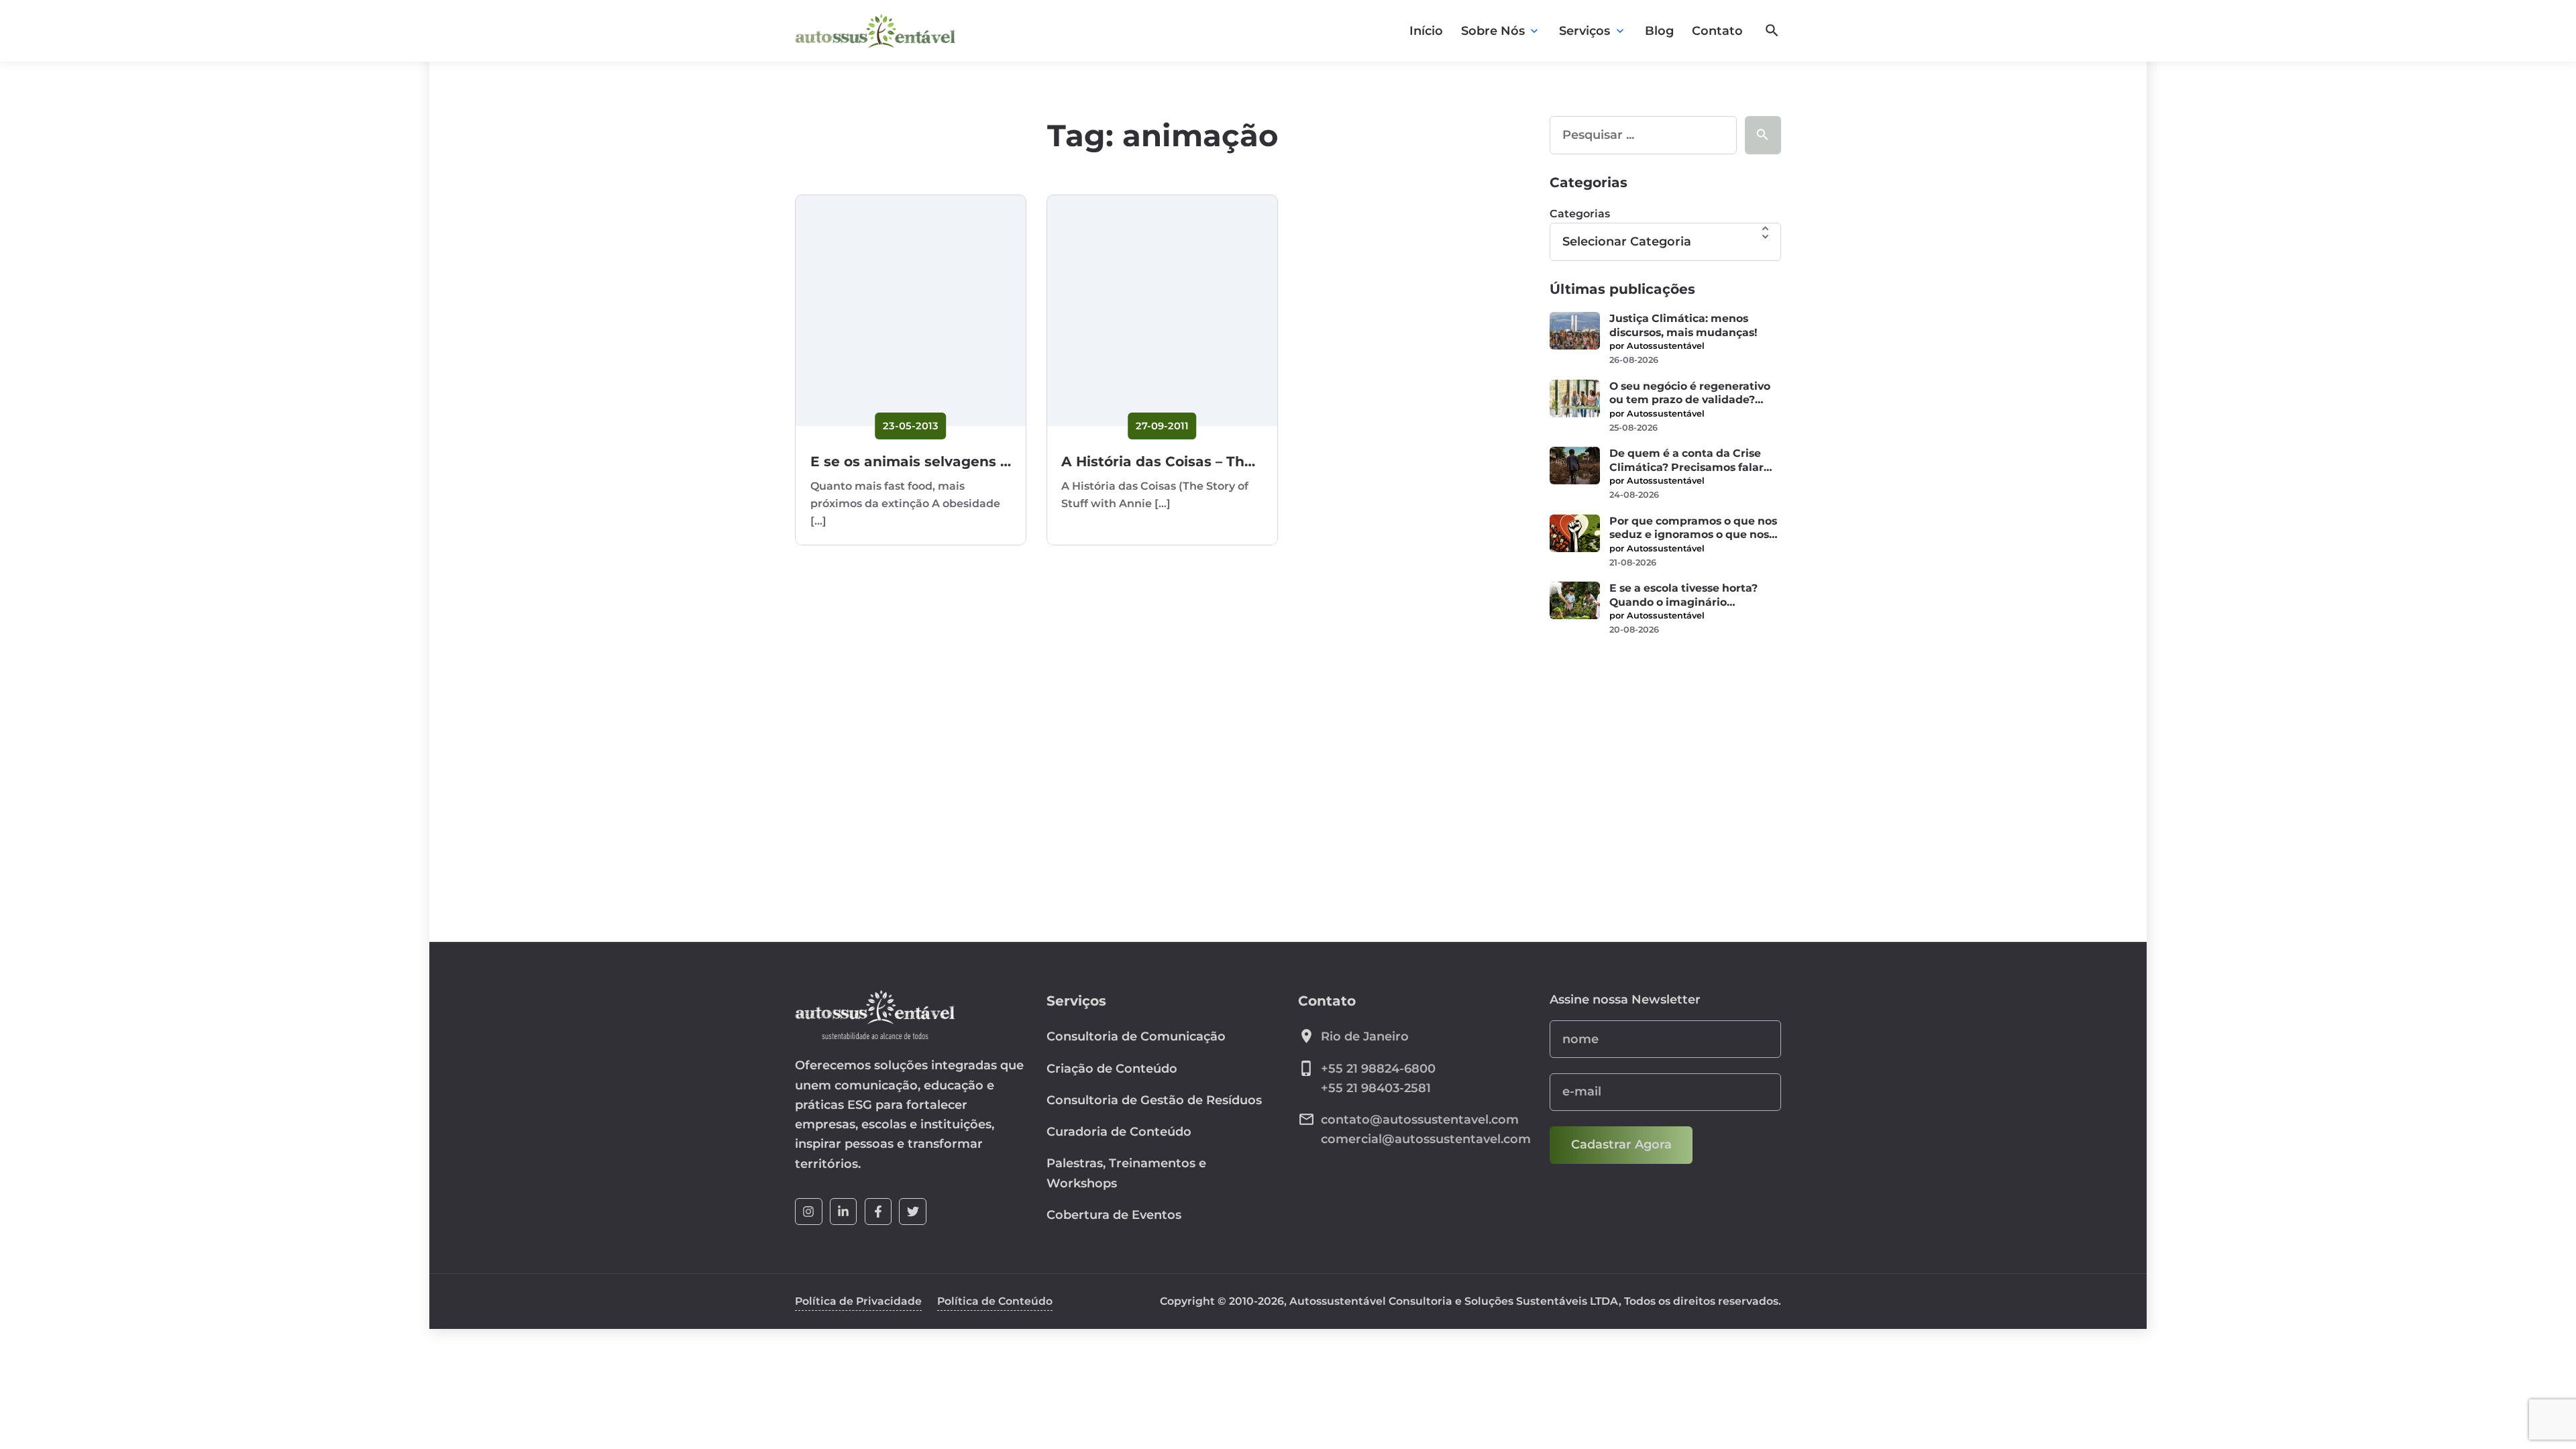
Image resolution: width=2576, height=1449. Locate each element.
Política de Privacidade (858, 1301)
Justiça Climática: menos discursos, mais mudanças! (1683, 325)
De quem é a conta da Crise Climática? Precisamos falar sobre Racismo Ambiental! (1686, 461)
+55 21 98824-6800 (1378, 1069)
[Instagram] (809, 1212)
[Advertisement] (1665, 751)
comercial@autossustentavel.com (1426, 1139)
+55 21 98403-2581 (1376, 1088)
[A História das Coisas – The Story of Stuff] (1162, 310)
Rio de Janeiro (1365, 1036)
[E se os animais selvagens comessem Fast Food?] (911, 310)
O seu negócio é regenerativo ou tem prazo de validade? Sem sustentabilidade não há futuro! (1690, 393)
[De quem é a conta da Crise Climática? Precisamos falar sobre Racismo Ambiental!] (1575, 466)
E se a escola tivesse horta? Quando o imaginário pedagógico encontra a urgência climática (1683, 595)
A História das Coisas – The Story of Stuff (1206, 461)
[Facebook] (878, 1212)
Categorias (1580, 214)
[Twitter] (913, 1212)
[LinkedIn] (844, 1212)
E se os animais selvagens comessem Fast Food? (985, 461)
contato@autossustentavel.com (1420, 1120)
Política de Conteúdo (995, 1301)
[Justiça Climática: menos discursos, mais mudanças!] (1575, 331)
